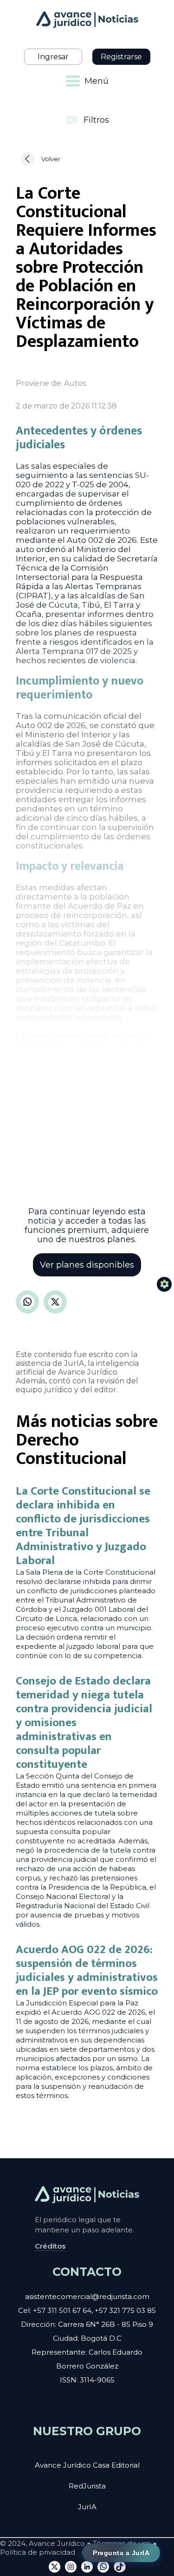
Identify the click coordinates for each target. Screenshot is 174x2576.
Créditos (50, 2246)
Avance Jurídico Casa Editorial (87, 2465)
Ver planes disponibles (87, 1265)
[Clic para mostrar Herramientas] (164, 1284)
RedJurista (87, 2486)
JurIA (87, 2507)
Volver (51, 159)
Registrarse (121, 57)
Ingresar (53, 57)
